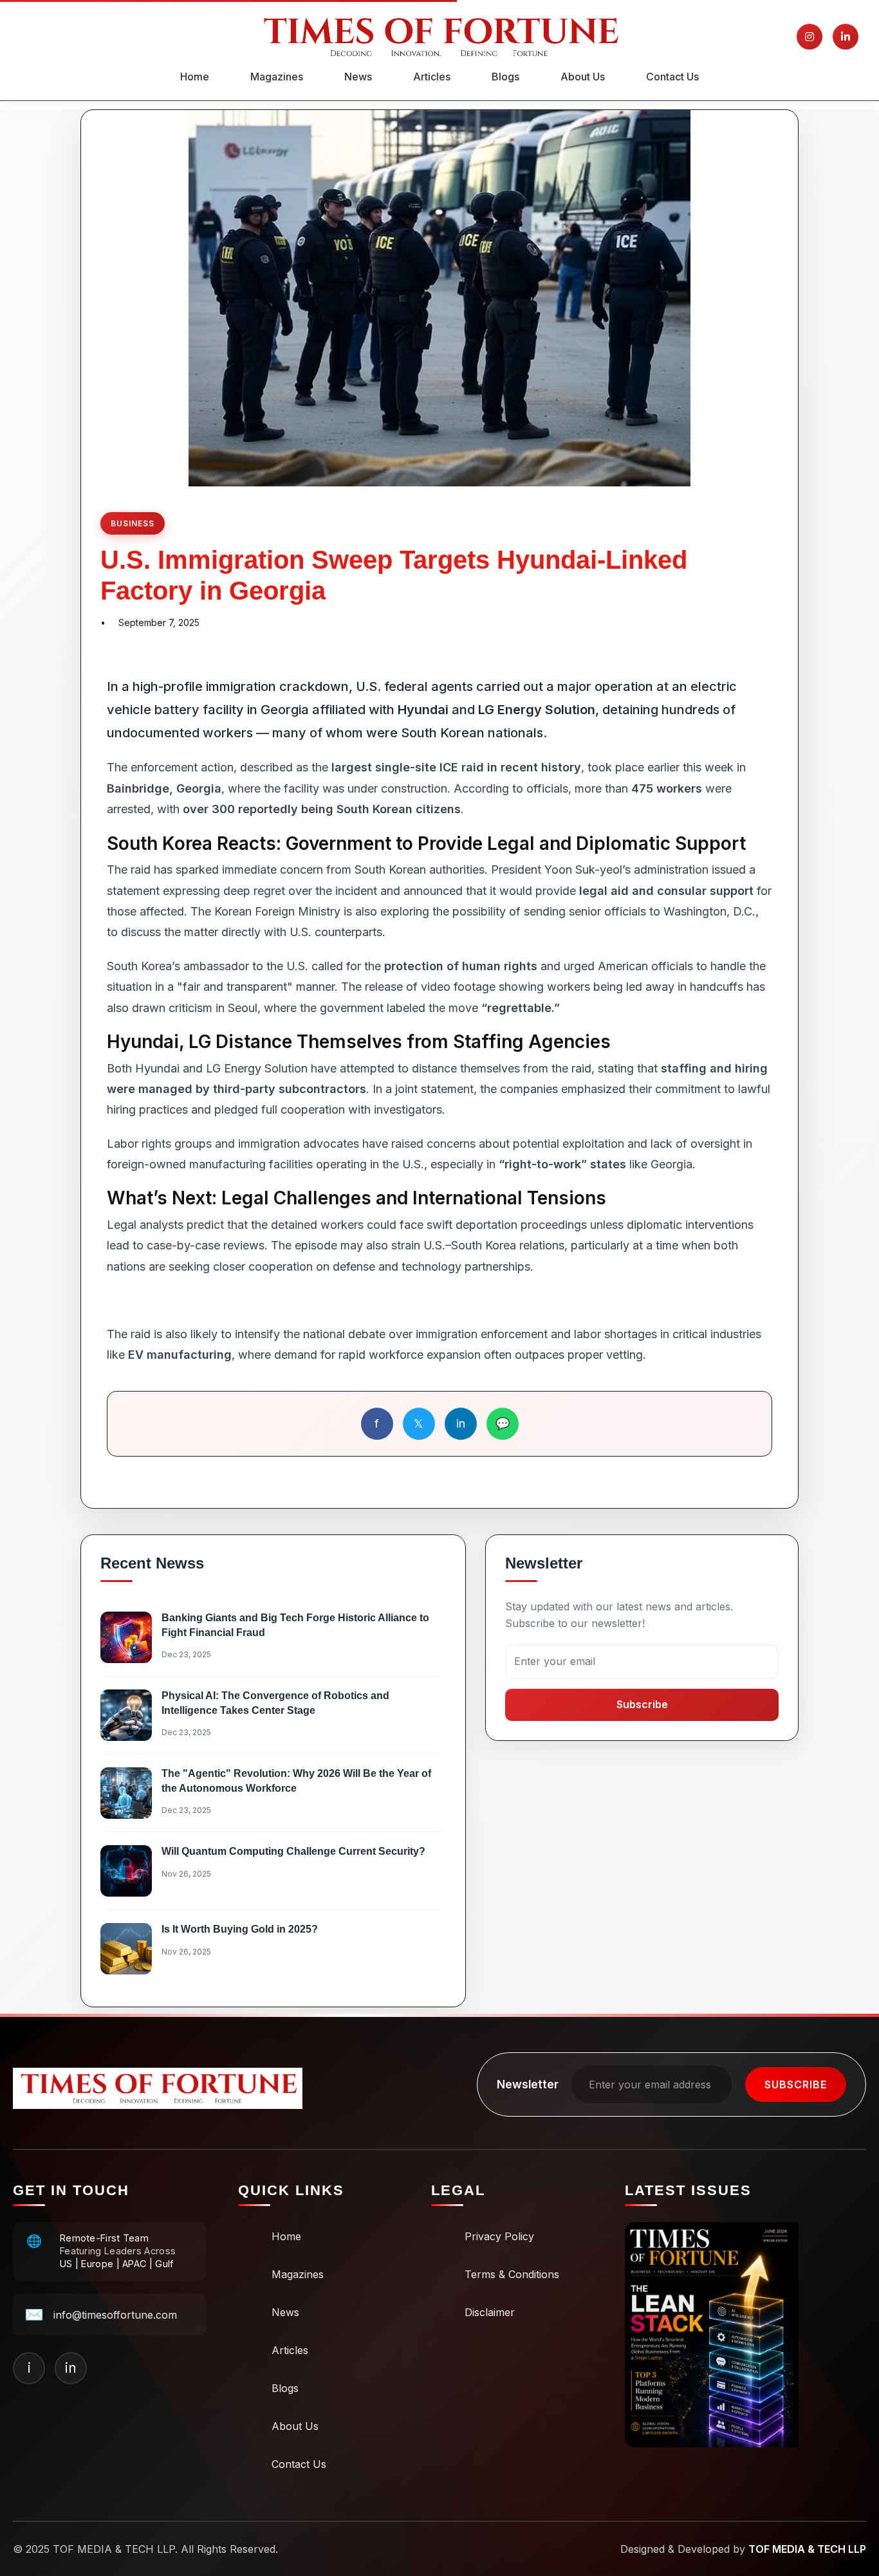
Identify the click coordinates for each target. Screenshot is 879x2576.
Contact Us (672, 77)
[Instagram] (810, 37)
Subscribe (642, 1704)
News (358, 77)
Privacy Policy (499, 2236)
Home (195, 77)
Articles (432, 77)
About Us (583, 77)
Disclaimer (490, 2312)
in (461, 1423)
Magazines (277, 77)
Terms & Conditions (512, 2274)
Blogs (505, 77)
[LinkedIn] (846, 37)
